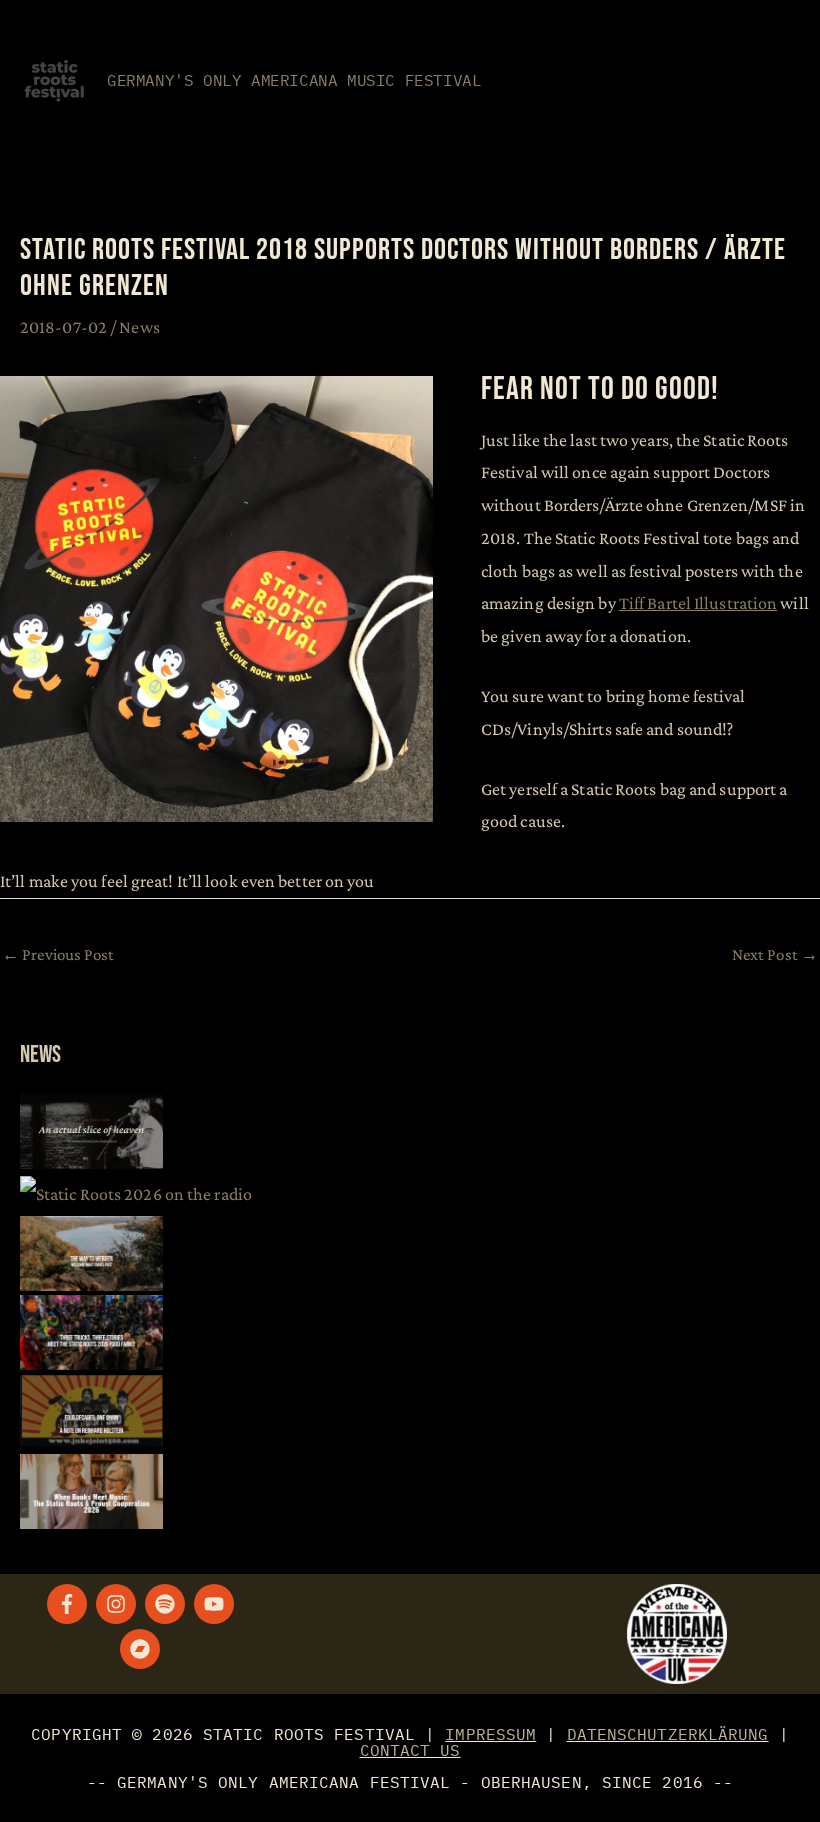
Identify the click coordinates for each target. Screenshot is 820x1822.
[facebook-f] (70, 1604)
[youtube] (217, 1604)
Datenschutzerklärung (668, 1734)
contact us (410, 1750)
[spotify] (168, 1604)
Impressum (490, 1734)
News (139, 327)
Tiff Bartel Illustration (698, 603)
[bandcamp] (143, 1649)
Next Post (775, 954)
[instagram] (119, 1604)
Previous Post (58, 954)
